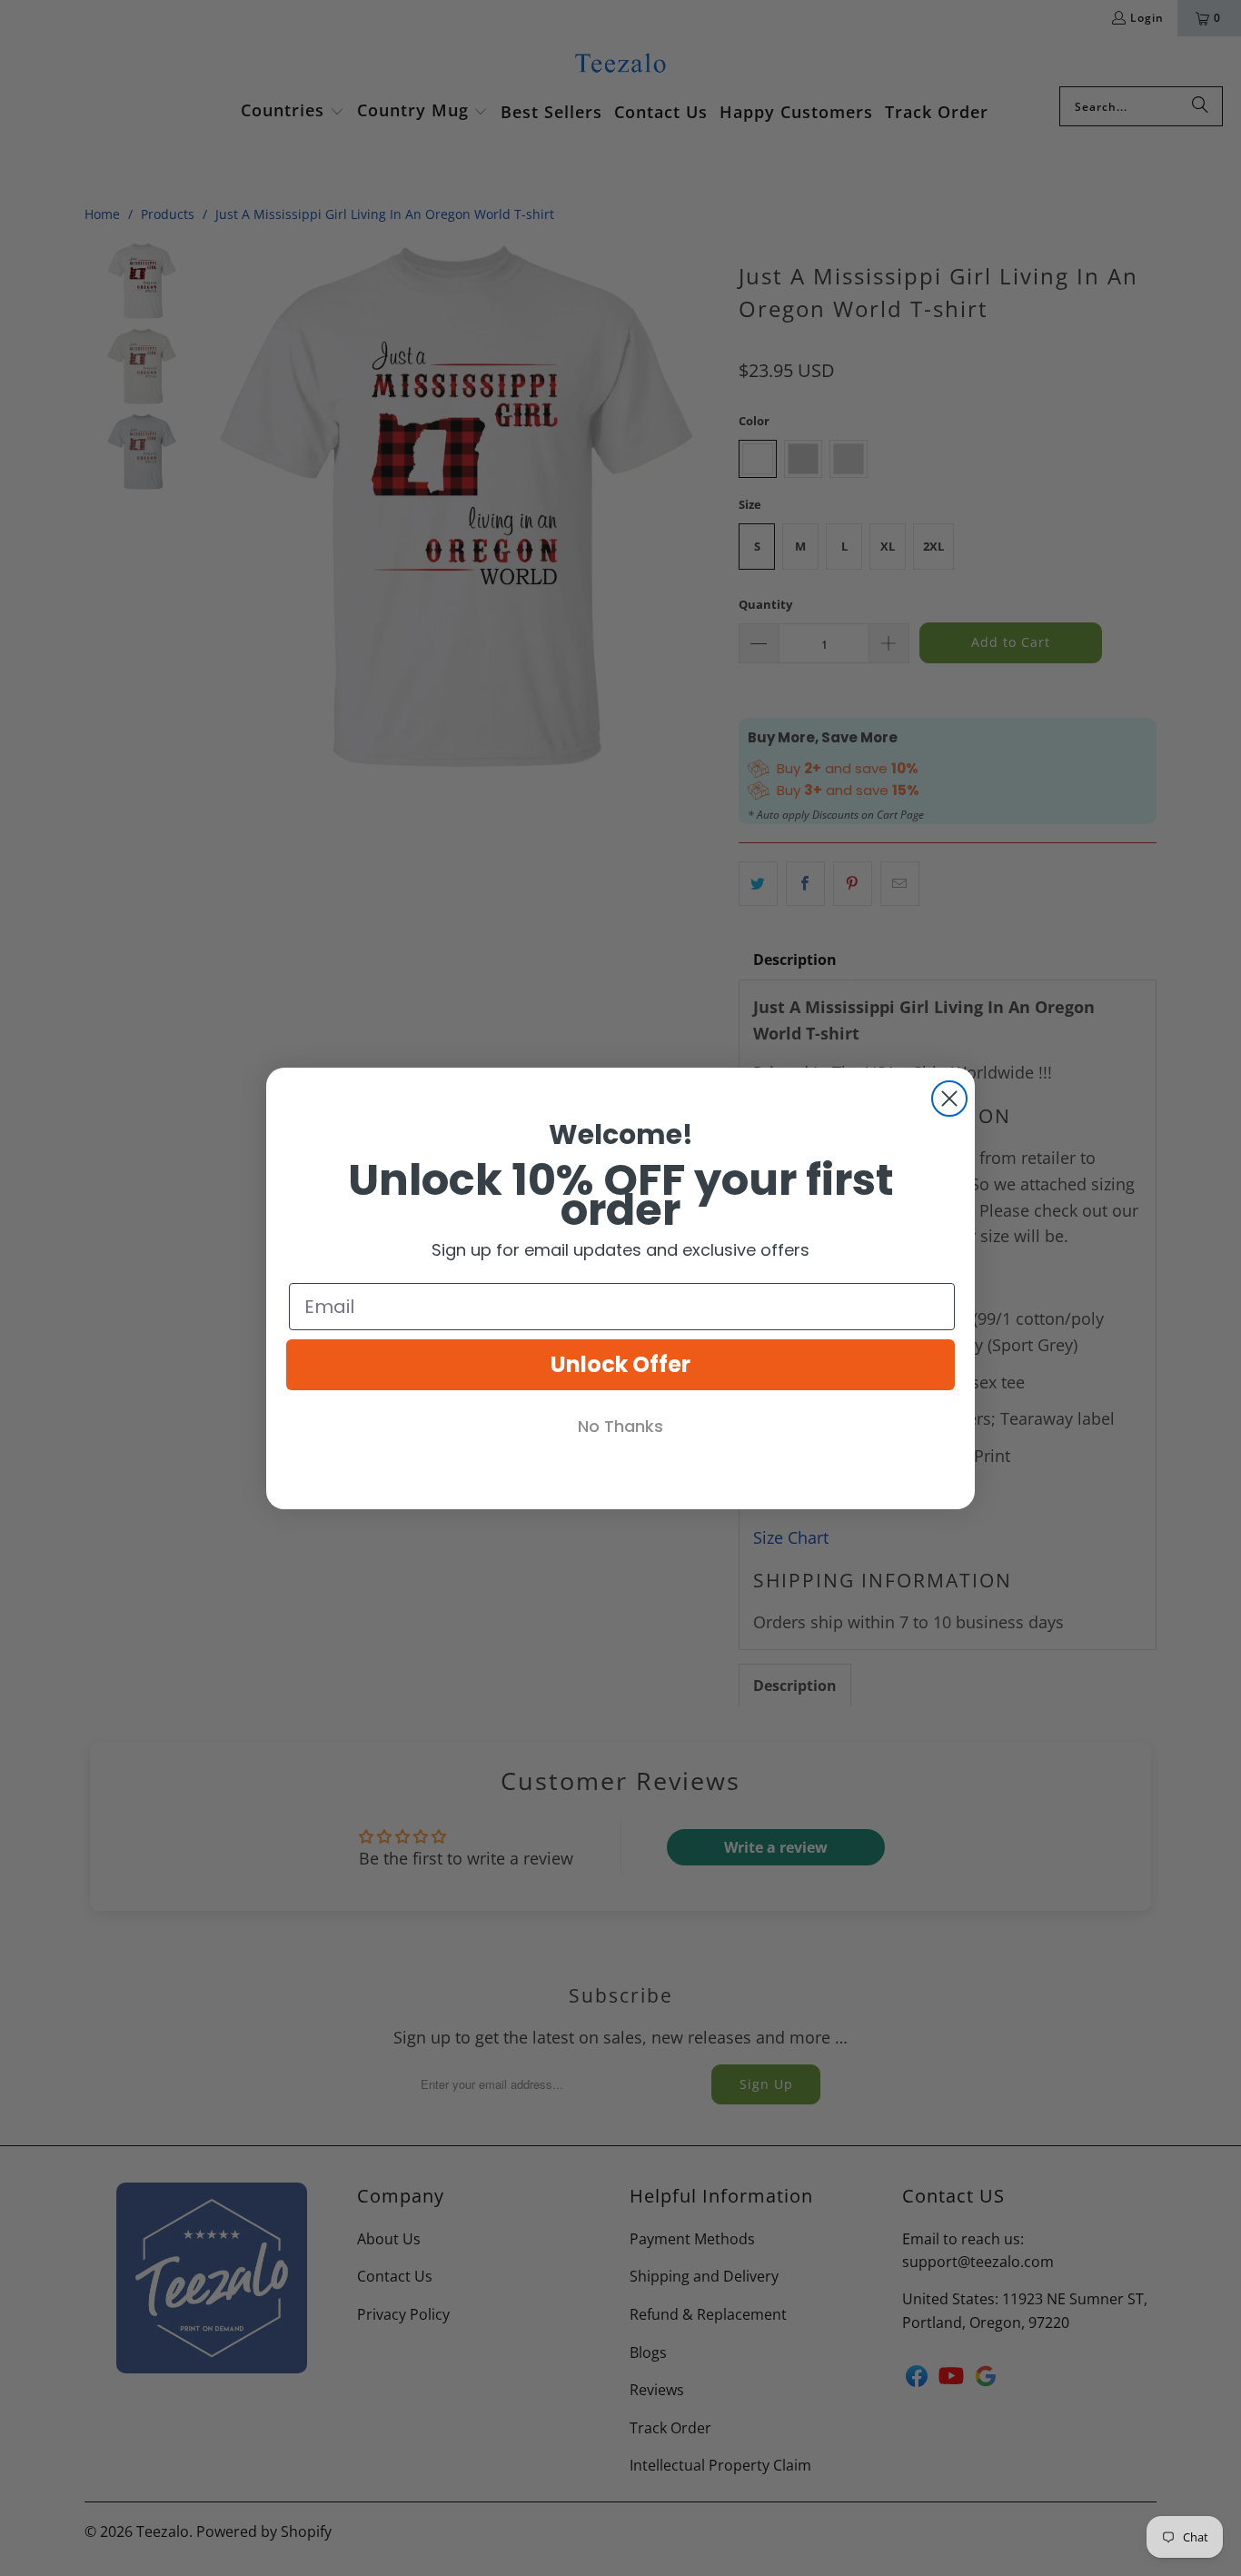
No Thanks (620, 1426)
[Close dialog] (949, 1099)
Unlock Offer (620, 1364)
